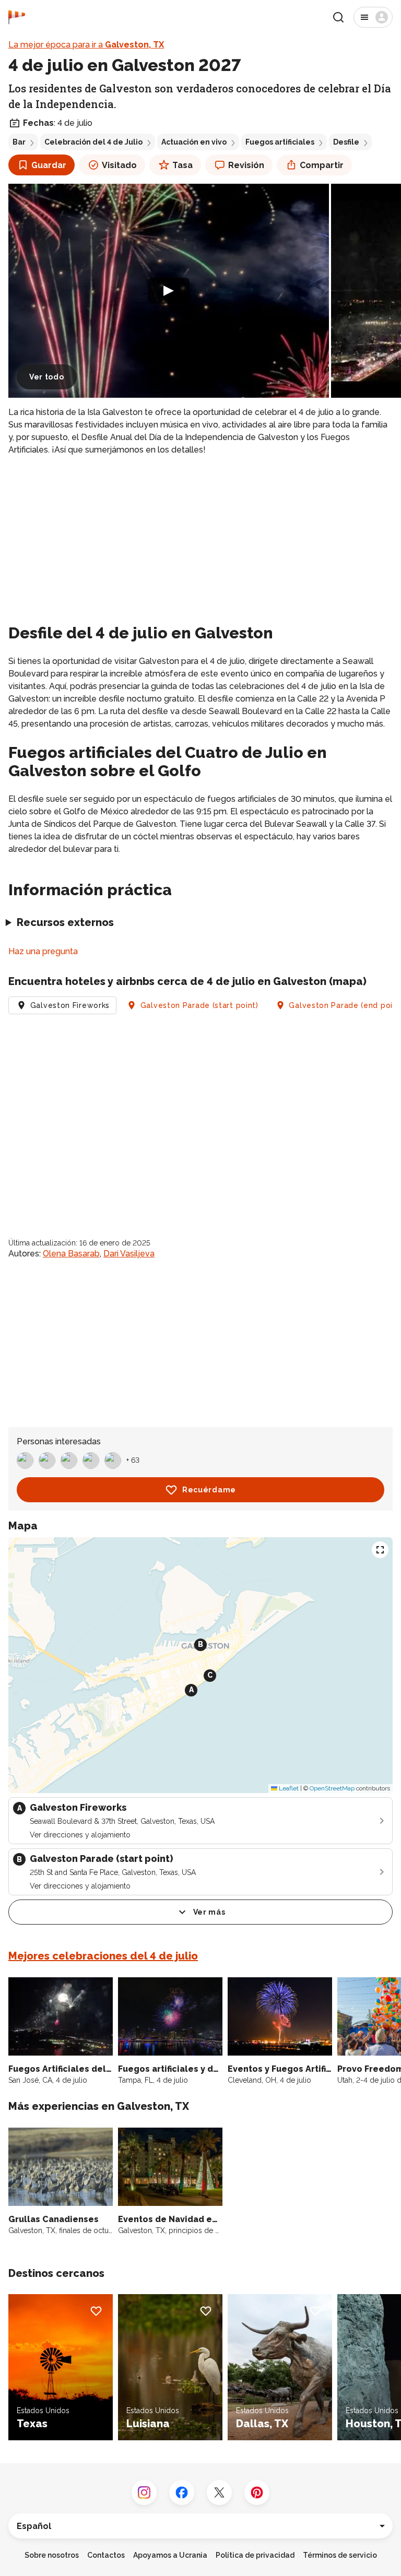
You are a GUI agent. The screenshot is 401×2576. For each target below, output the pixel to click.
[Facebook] (182, 2492)
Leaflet (288, 1788)
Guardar (49, 165)
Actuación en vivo (194, 142)
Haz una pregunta (43, 951)
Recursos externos (65, 922)
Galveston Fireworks (70, 1005)
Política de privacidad (255, 2555)
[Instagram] (144, 2492)
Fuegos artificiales (280, 142)
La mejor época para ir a (86, 45)
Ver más (209, 1912)
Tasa (182, 165)
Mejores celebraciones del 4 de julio (103, 1956)
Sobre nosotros (52, 2555)
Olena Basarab (71, 1254)
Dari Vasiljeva (129, 1254)
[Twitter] (219, 2492)
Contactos (106, 2555)
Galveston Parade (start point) (199, 1005)
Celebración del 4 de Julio (93, 142)
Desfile (346, 142)
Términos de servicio (340, 2555)
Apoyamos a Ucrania (170, 2555)
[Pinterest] (257, 2492)
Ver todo (47, 377)
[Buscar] (338, 17)
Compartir (322, 165)
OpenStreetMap (332, 1788)
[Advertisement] (200, 538)
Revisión (246, 165)
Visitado (119, 165)
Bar (19, 142)
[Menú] (373, 17)
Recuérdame (209, 1490)
